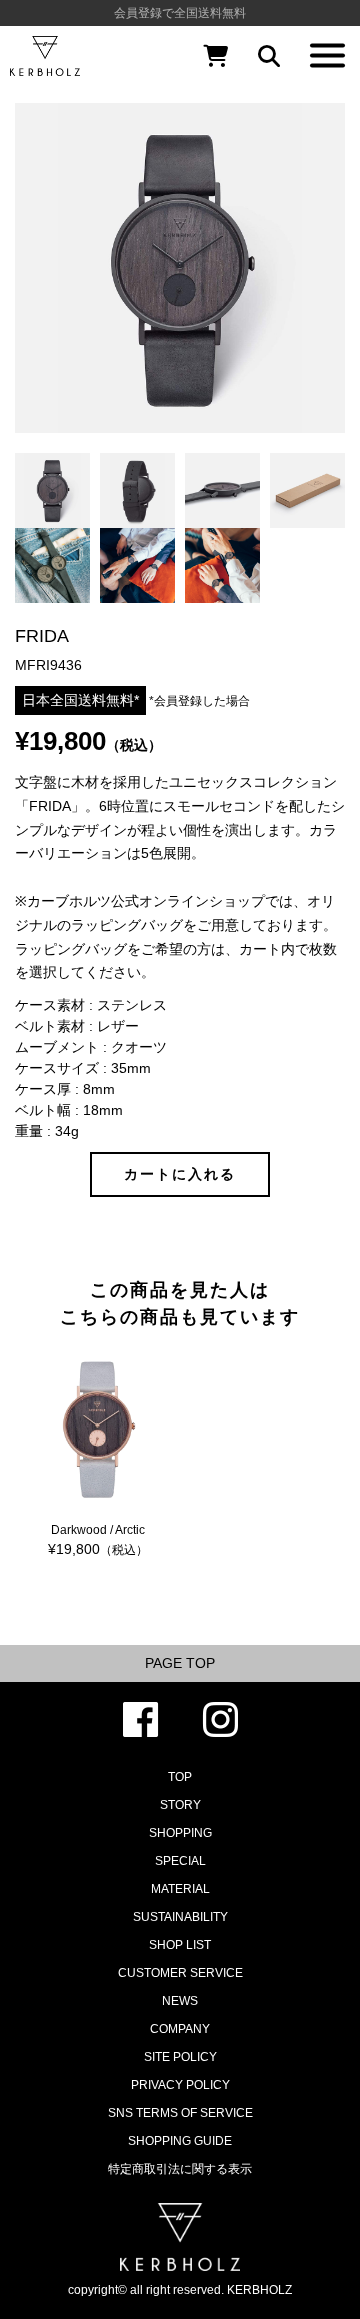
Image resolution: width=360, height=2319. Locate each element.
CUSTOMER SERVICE (180, 1973)
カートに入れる (180, 1174)
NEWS (180, 2001)
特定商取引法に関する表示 (180, 2169)
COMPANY (180, 2029)
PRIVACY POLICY (180, 2085)
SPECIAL (180, 1861)
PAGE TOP (180, 1663)
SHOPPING (180, 1833)
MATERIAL (180, 1889)
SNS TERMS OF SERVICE (180, 2113)
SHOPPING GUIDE (180, 2141)
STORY (180, 1805)
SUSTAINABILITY (180, 1917)
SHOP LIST (180, 1945)
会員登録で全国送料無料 (180, 13)
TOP (180, 1777)
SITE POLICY (180, 2057)
